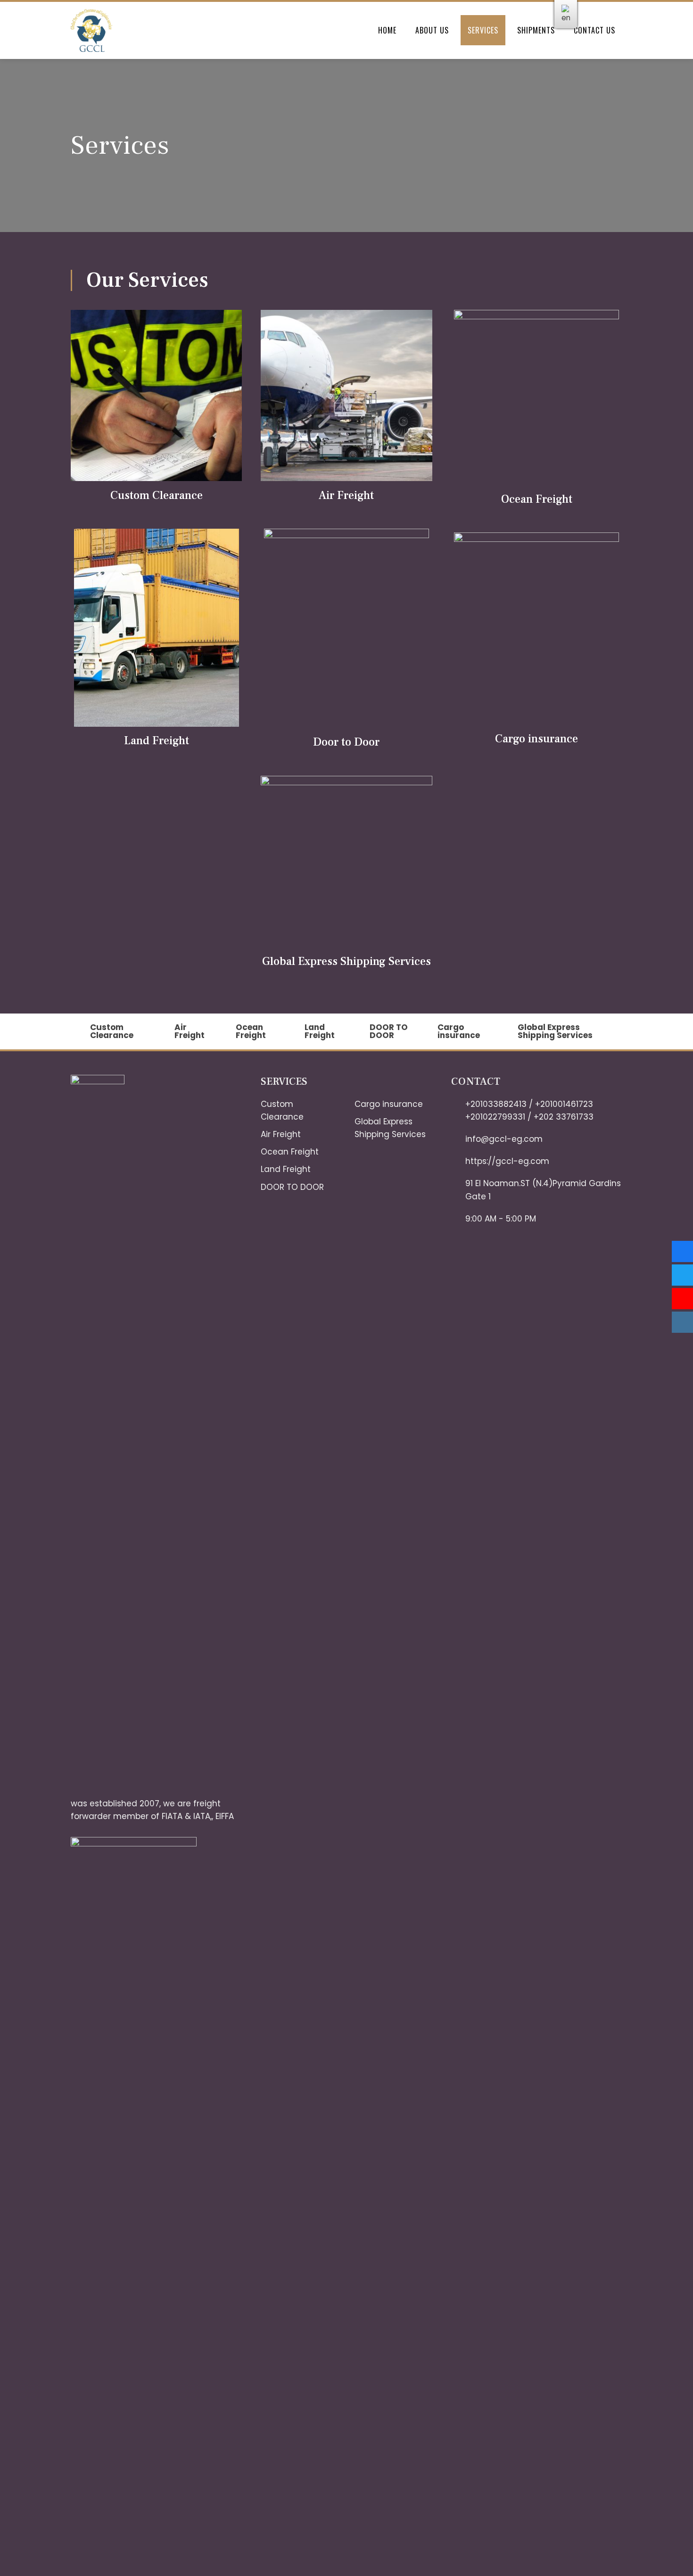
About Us (432, 30)
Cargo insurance (536, 739)
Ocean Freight (537, 499)
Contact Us (594, 30)
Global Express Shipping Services (346, 961)
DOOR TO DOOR (292, 1187)
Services (483, 30)
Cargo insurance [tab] (459, 1031)
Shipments (536, 30)
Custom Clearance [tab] (112, 1031)
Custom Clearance (157, 495)
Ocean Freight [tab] (251, 1031)
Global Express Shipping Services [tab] (555, 1031)
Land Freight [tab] (320, 1031)
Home (387, 30)
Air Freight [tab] (190, 1031)
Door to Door (346, 742)
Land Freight (157, 741)
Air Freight (346, 495)
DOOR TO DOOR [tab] (389, 1031)
